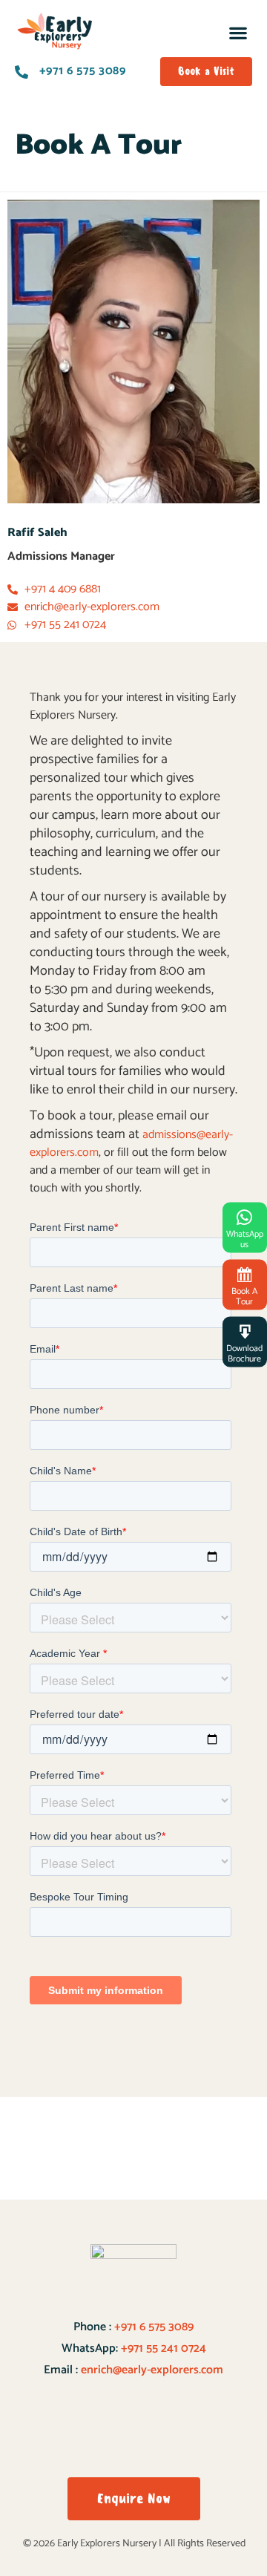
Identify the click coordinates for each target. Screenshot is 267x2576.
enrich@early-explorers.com (152, 2370)
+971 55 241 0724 (164, 2348)
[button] (238, 33)
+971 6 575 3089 (152, 2327)
